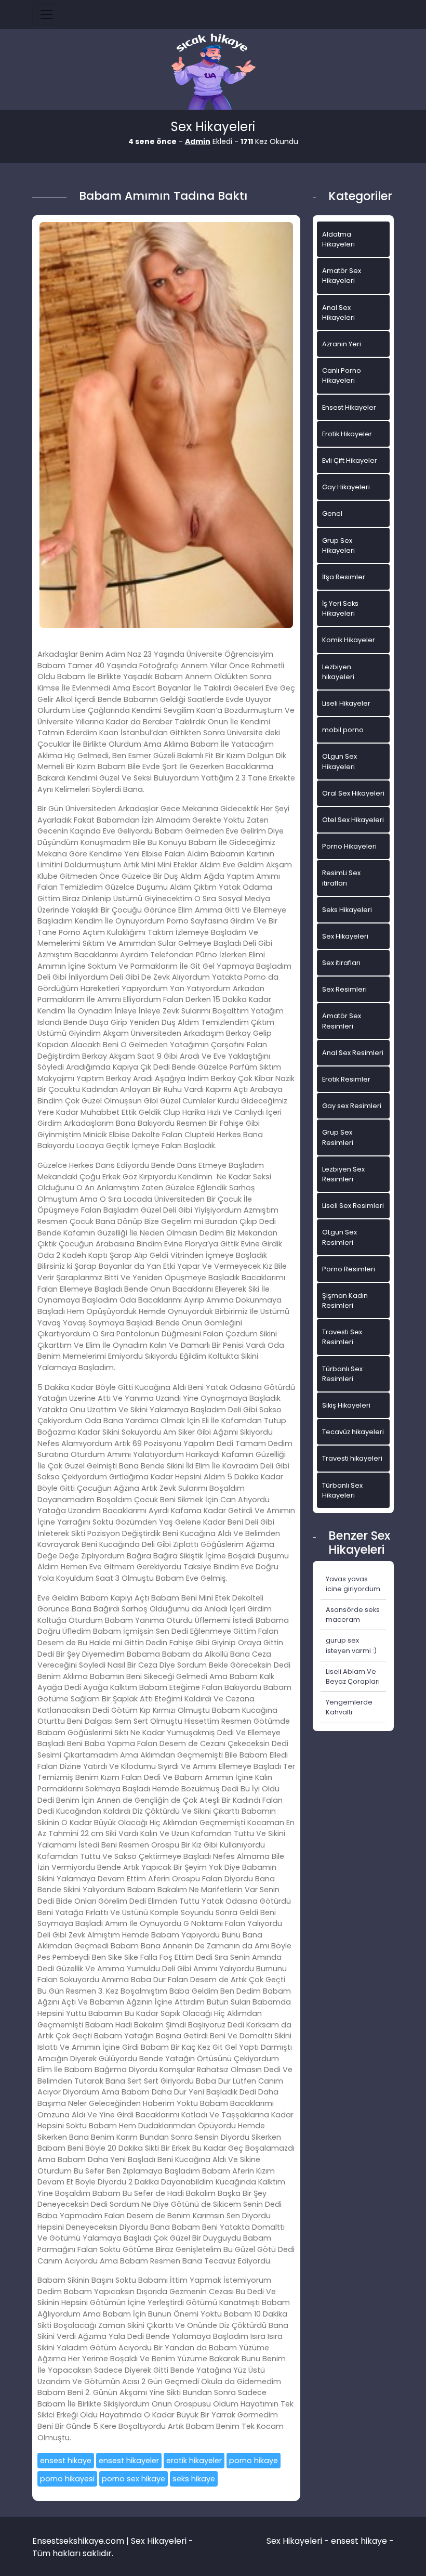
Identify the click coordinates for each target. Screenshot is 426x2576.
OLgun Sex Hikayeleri (340, 761)
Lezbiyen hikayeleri (338, 672)
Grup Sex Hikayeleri (338, 545)
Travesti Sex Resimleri (342, 1337)
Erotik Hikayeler (347, 434)
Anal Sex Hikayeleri (338, 313)
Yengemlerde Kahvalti (349, 1707)
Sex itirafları (341, 963)
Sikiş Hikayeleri (346, 1405)
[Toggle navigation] (47, 15)
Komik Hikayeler (349, 640)
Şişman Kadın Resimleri (345, 1300)
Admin (198, 141)
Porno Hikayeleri (349, 846)
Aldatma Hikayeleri (338, 239)
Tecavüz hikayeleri (353, 1432)
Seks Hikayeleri (347, 910)
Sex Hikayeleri (345, 936)
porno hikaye (254, 2461)
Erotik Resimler (346, 1079)
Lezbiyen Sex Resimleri (343, 1174)
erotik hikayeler (194, 2461)
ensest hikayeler (129, 2461)
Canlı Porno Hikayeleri (342, 375)
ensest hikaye (66, 2461)
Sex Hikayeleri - (299, 2541)
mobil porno (343, 730)
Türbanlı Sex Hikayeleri (342, 1490)
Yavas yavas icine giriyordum (353, 1584)
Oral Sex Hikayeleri (353, 793)
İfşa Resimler (344, 577)
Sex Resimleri (344, 989)
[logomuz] (213, 73)
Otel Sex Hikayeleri (353, 820)
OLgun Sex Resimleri (340, 1237)
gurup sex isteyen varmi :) (351, 1645)
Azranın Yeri (342, 344)
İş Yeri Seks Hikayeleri (340, 608)
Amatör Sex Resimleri (342, 1021)
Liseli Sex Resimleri (353, 1206)
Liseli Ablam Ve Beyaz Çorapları (353, 1676)
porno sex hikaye (134, 2479)
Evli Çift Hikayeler (350, 460)
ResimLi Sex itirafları (341, 878)
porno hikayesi (67, 2479)
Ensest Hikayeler (349, 407)
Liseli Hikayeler (346, 703)
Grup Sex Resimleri (338, 1137)
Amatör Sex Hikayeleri (342, 276)
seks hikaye (194, 2479)
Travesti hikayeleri (352, 1458)
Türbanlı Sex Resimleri (342, 1374)
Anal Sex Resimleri (353, 1053)
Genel (332, 513)
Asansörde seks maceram (353, 1615)
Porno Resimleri (349, 1269)
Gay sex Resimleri (352, 1106)
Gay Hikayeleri (346, 487)
